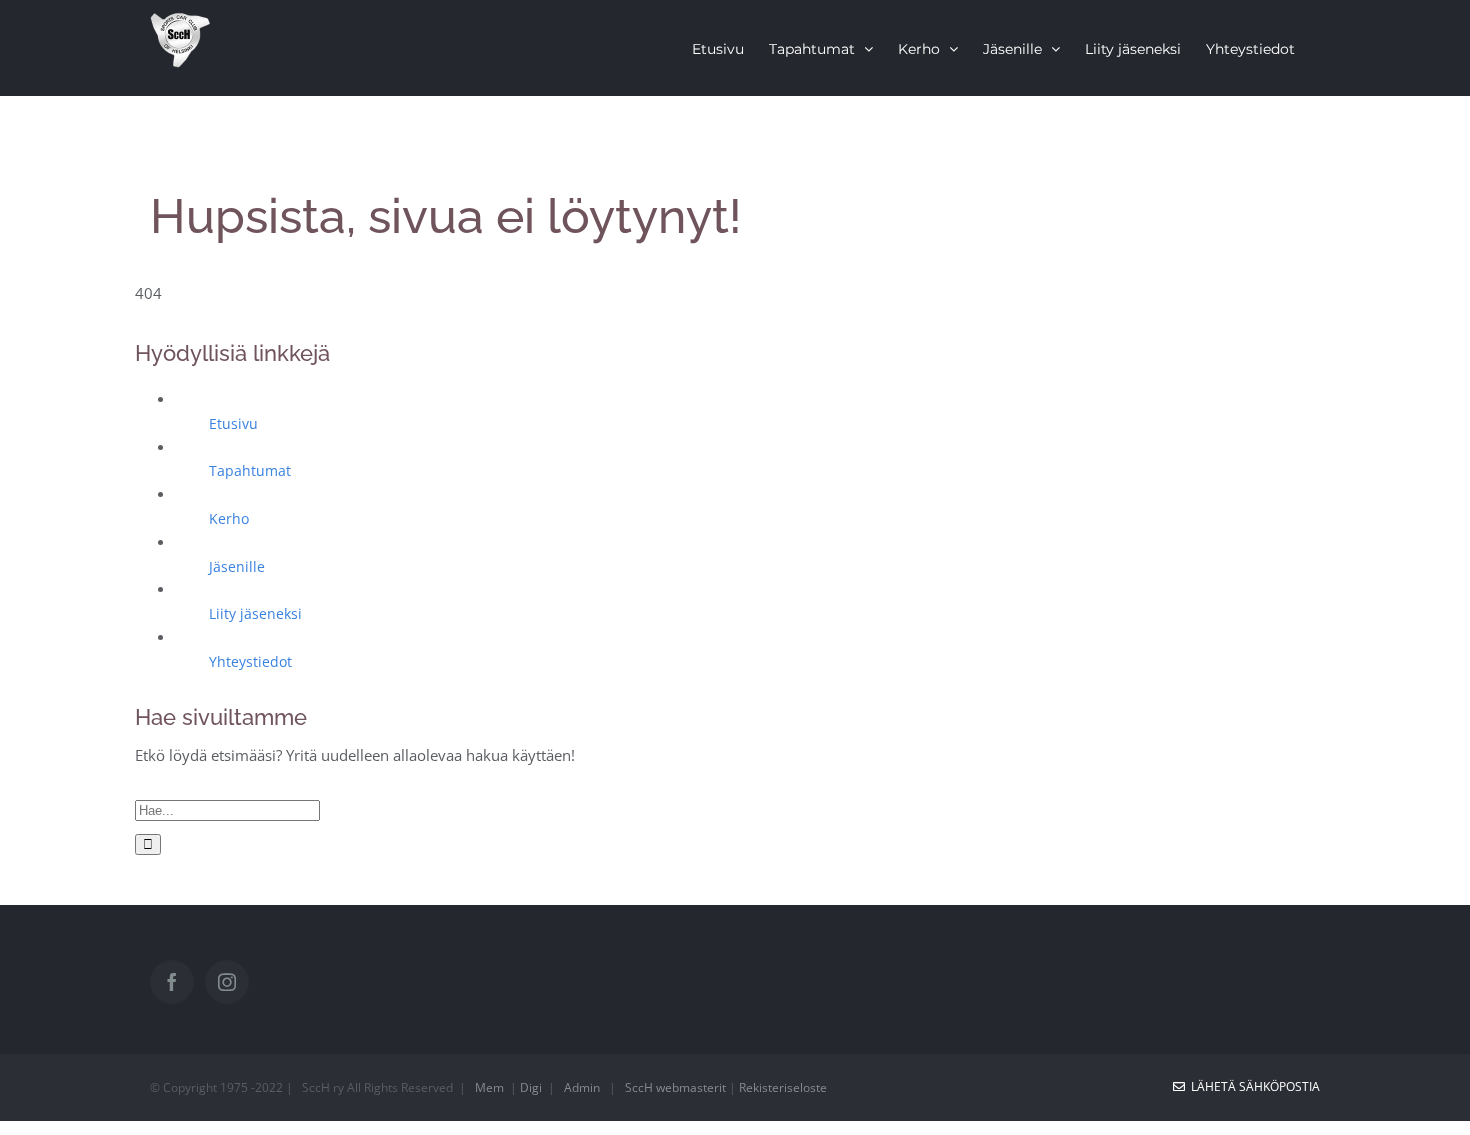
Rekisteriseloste (783, 1087)
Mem (489, 1087)
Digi (531, 1087)
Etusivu (233, 423)
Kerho (229, 518)
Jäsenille (237, 566)
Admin (582, 1087)
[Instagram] (227, 982)
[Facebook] (172, 982)
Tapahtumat (250, 470)
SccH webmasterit (675, 1087)
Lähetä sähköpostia (1252, 1086)
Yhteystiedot (250, 661)
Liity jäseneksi (255, 613)
